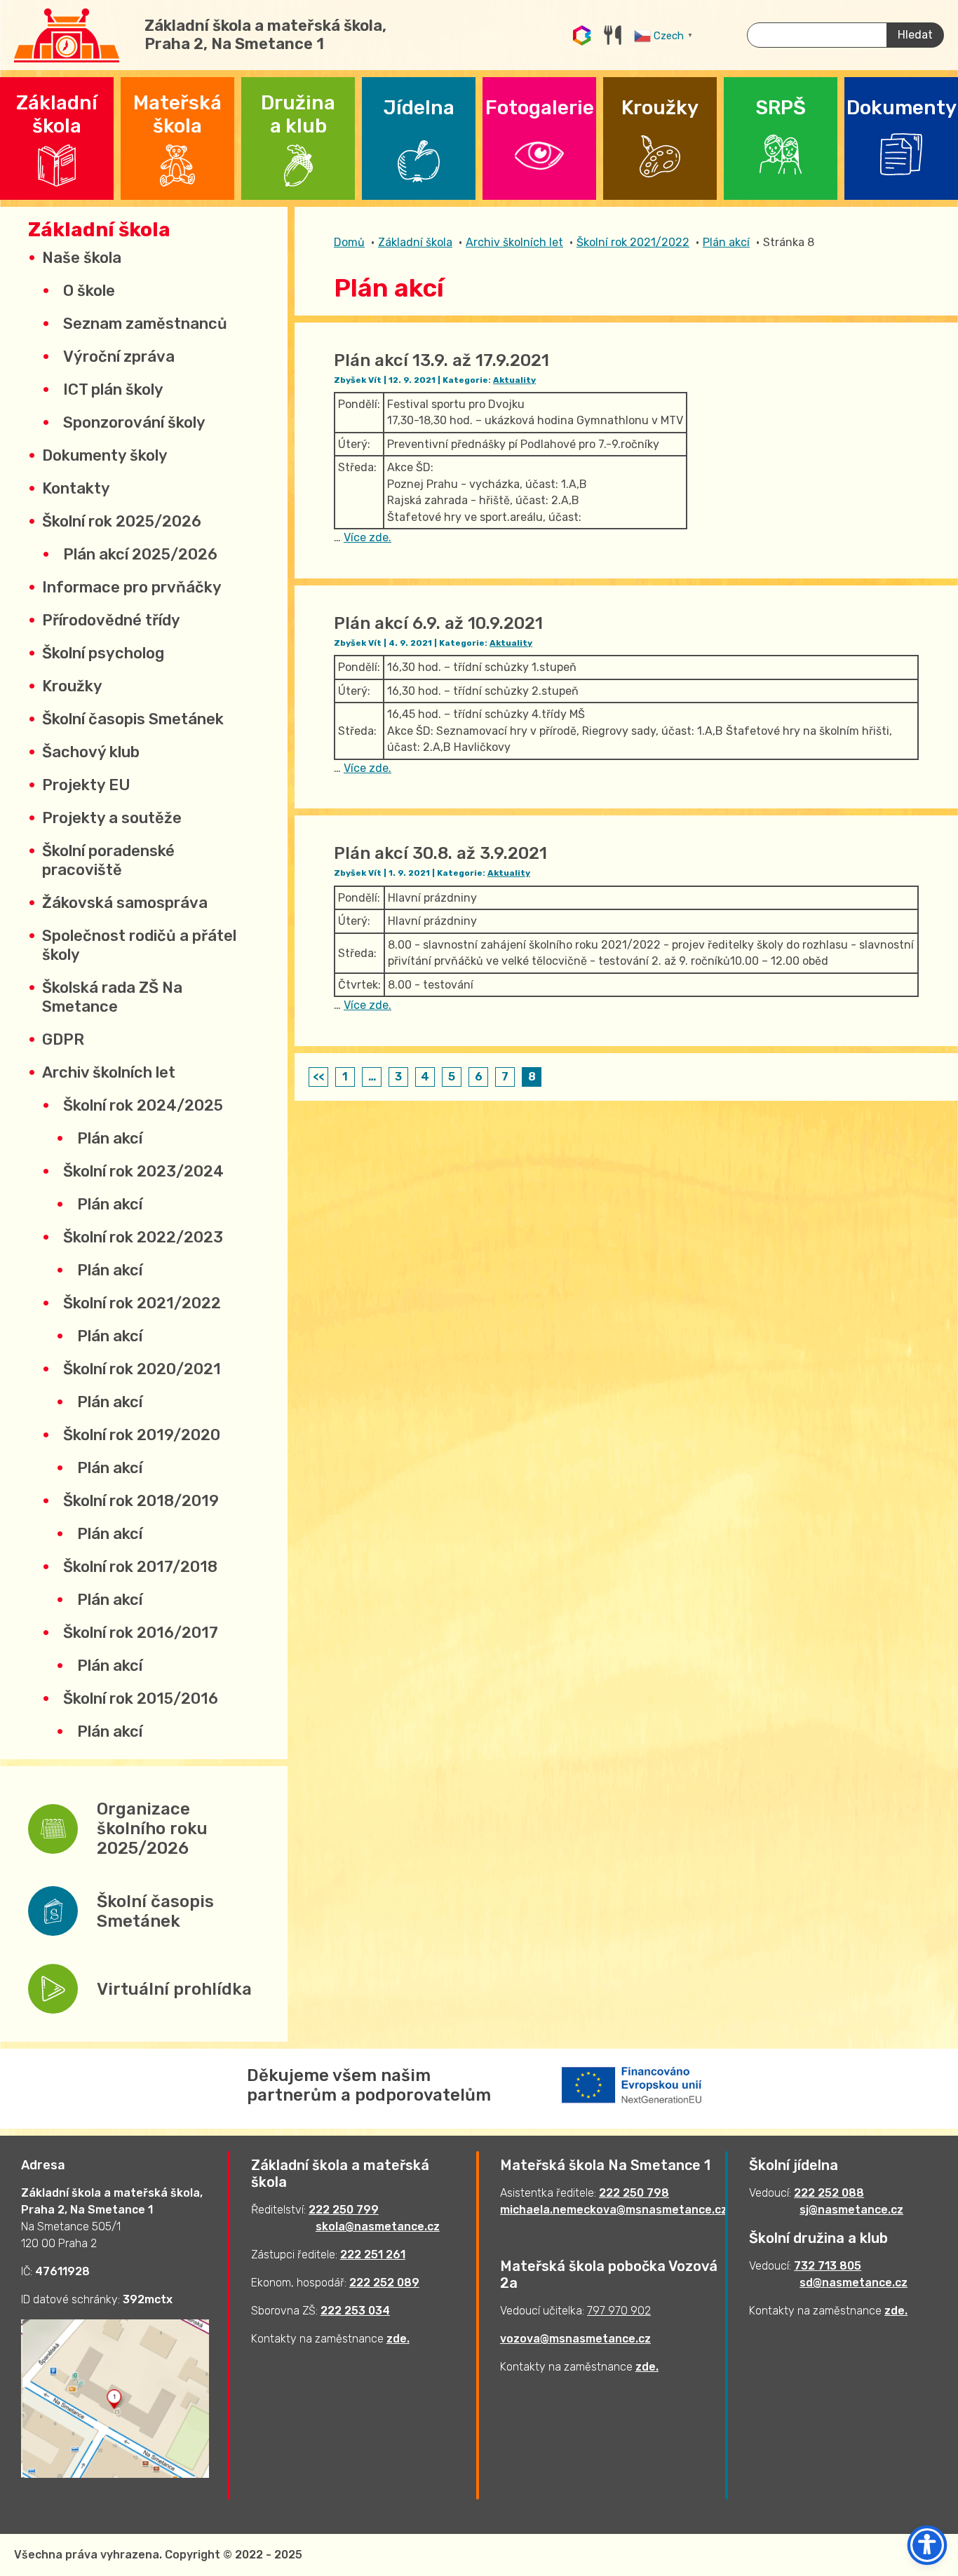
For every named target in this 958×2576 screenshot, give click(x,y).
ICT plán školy (113, 389)
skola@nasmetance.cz (378, 2226)
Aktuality (514, 380)
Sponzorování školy (134, 422)
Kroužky (72, 686)
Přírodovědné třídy (111, 620)
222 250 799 (344, 2210)
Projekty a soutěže (112, 818)
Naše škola (82, 258)
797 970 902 (619, 2311)
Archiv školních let (109, 1072)
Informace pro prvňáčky (132, 587)
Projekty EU (86, 785)
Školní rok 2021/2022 (142, 1303)
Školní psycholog (103, 653)
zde (397, 2339)
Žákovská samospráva (125, 903)
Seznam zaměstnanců (145, 324)
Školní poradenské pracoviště (108, 860)
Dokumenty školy (105, 455)
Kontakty (76, 488)
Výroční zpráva (119, 357)
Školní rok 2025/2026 (122, 521)
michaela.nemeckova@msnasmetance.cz (614, 2210)
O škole (89, 291)
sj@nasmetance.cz (851, 2210)
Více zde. (367, 537)
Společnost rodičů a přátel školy (139, 945)
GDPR (63, 1039)
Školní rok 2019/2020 (142, 1435)
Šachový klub (91, 752)
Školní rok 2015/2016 (141, 1699)
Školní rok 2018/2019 (141, 1501)
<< (318, 1077)
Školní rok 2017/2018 (140, 1567)
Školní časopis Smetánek (133, 719)
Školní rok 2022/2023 (143, 1237)
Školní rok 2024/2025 (143, 1105)
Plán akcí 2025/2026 (140, 554)
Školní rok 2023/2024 (143, 1171)
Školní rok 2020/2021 (142, 1369)
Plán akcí (110, 1138)
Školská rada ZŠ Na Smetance (112, 997)
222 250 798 (634, 2193)
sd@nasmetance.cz (854, 2283)
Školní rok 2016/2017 (141, 1633)
